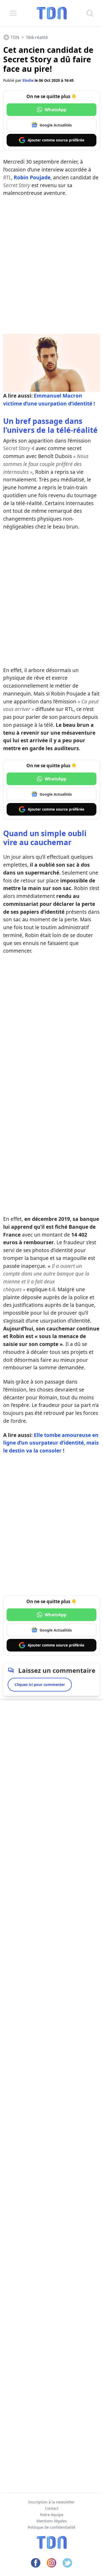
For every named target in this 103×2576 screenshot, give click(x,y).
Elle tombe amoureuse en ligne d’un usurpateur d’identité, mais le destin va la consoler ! (51, 1443)
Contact (52, 2508)
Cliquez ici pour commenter (40, 1685)
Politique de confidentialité (51, 2527)
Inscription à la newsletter (51, 2502)
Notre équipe (52, 2515)
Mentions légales (52, 2521)
